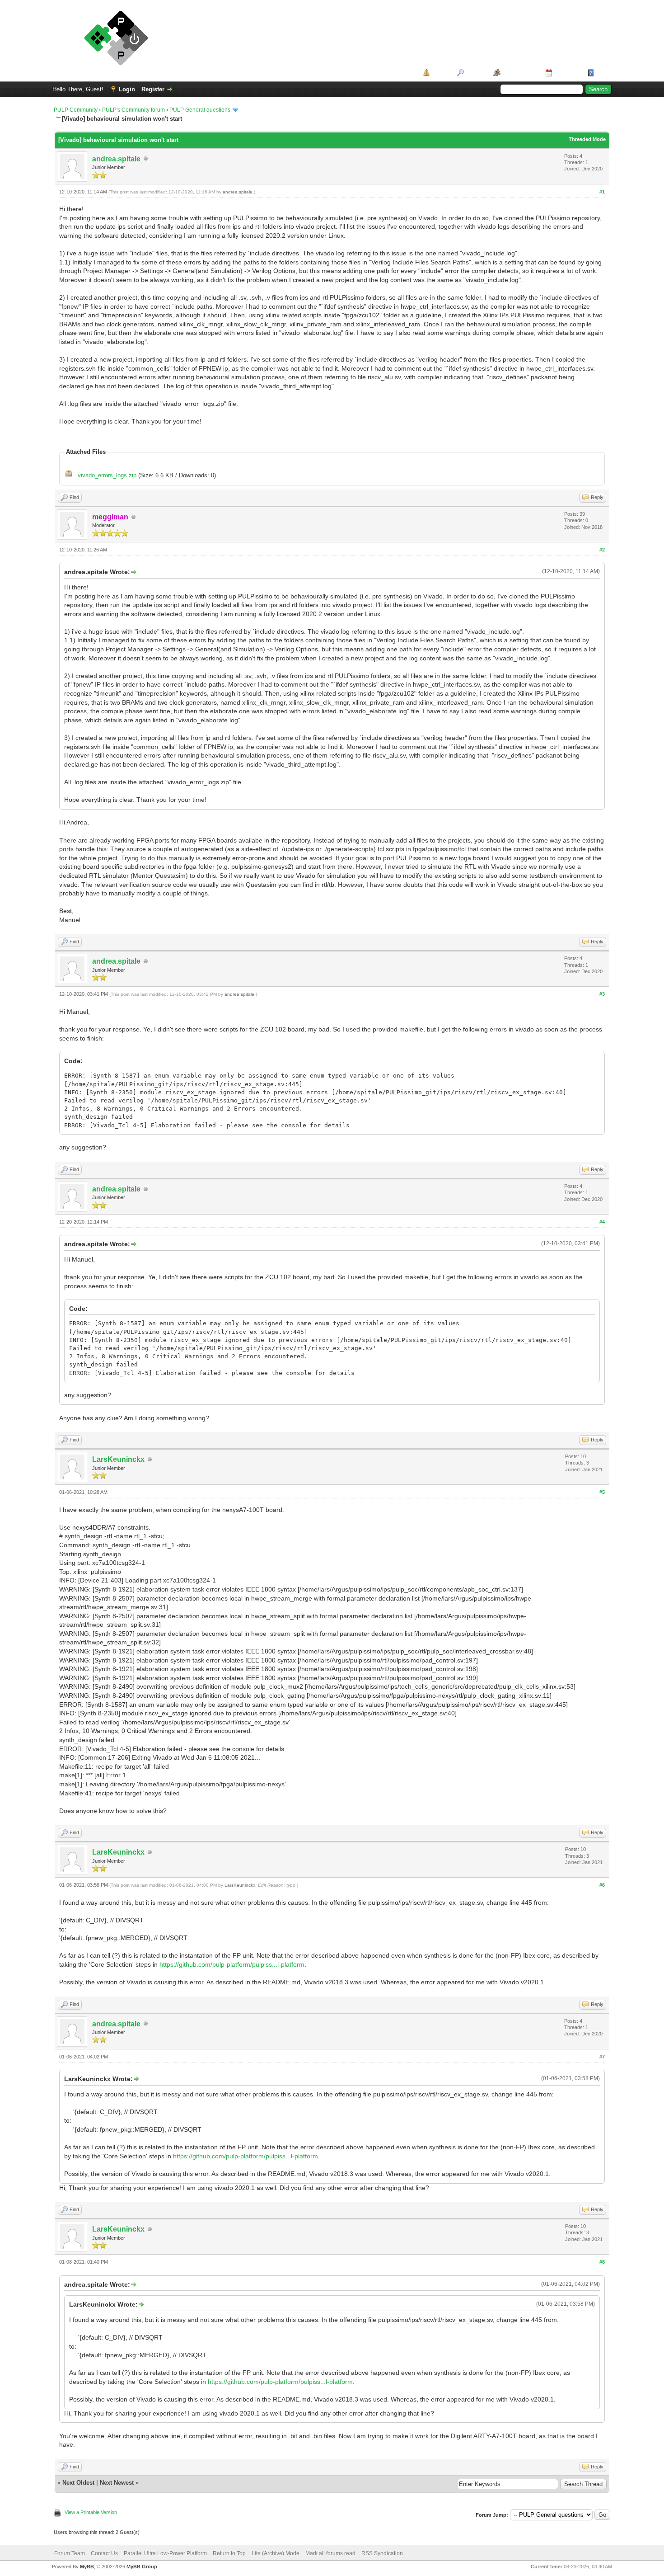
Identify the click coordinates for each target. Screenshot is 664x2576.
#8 (602, 2262)
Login (127, 89)
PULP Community (76, 110)
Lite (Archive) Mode (276, 2553)
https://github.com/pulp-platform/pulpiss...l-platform (232, 1964)
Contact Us (104, 2553)
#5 (602, 1492)
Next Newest (117, 2483)
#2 (602, 550)
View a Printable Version (91, 2512)
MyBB (87, 2567)
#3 (602, 994)
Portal (440, 73)
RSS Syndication (382, 2553)
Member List (520, 73)
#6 (602, 1885)
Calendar (567, 73)
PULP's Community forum (133, 110)
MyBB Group (142, 2567)
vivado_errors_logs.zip (107, 475)
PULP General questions (200, 110)
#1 (602, 192)
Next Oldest (78, 2483)
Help (603, 73)
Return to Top (229, 2553)
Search (475, 73)
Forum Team (70, 2553)
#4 (602, 1222)
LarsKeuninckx (118, 1459)
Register (153, 89)
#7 (602, 2057)
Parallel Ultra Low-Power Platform (165, 2553)
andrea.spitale (116, 159)
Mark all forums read (330, 2553)
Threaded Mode (587, 139)
